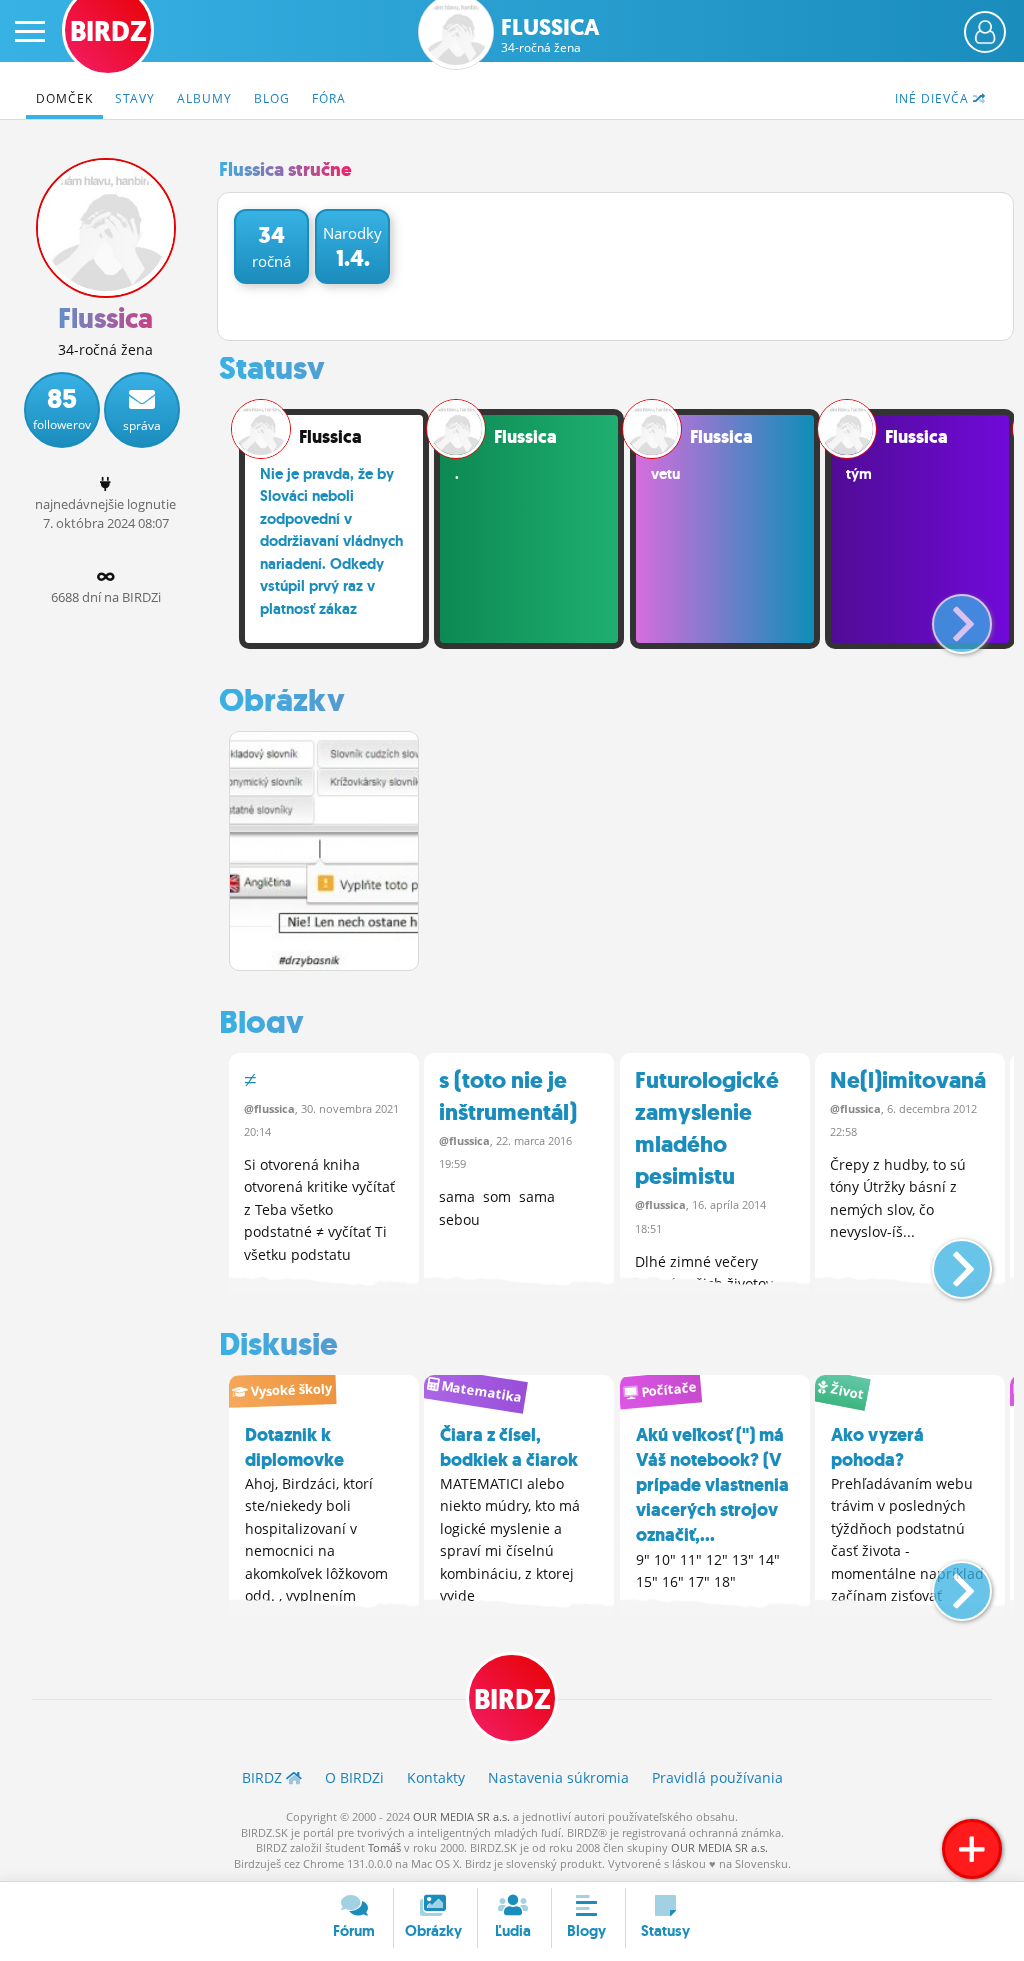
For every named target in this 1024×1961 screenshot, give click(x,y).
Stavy (135, 98)
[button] (945, 616)
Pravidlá (717, 1777)
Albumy (204, 98)
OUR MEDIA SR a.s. (461, 1816)
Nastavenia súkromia (558, 1777)
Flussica (550, 35)
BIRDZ (512, 1699)
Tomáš (384, 1847)
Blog (272, 98)
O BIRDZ (354, 1777)
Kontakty (436, 1777)
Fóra (329, 98)
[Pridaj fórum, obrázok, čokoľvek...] (972, 1849)
